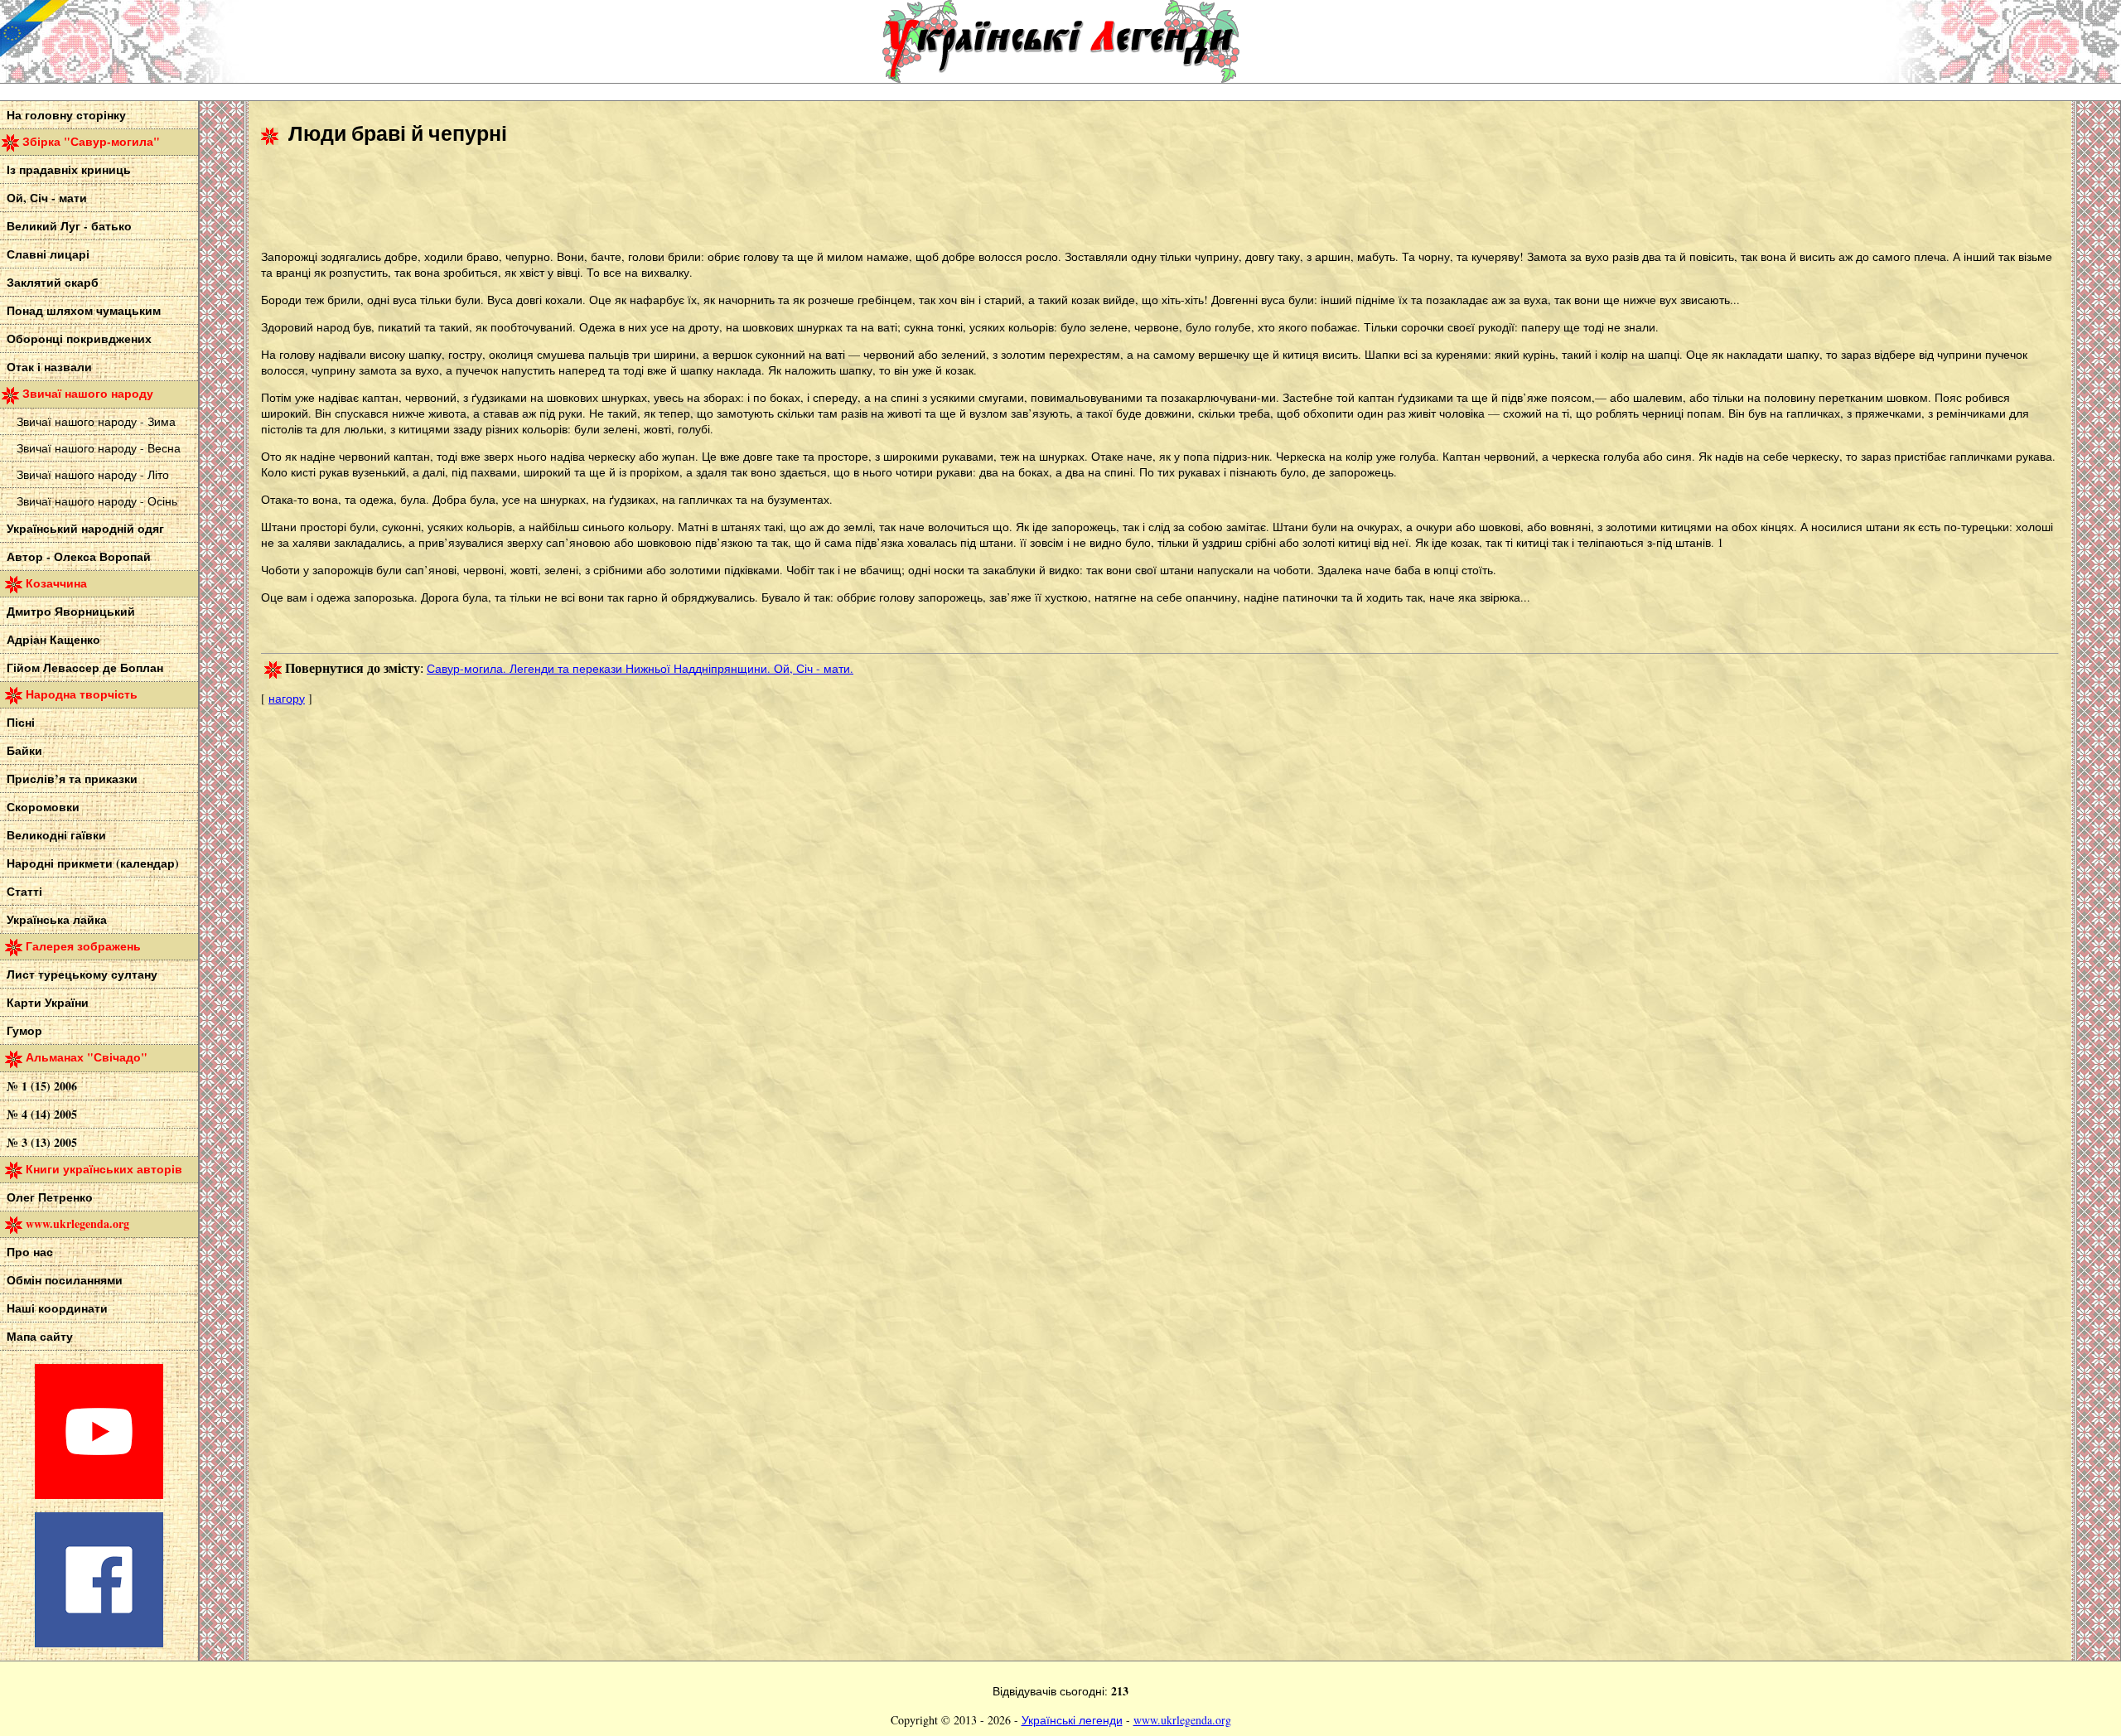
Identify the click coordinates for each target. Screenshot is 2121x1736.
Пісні (21, 722)
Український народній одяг (85, 528)
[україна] (124, 41)
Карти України (48, 1002)
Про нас (30, 1252)
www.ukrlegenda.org (1182, 1720)
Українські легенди (1072, 1720)
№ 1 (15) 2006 (42, 1086)
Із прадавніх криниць (69, 169)
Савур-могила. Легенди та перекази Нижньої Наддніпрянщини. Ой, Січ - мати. (640, 668)
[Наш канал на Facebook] (99, 1643)
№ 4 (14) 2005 (42, 1114)
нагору (287, 698)
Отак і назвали (49, 367)
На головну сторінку (66, 115)
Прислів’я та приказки (72, 779)
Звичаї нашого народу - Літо (93, 474)
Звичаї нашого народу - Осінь (97, 501)
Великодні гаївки (56, 835)
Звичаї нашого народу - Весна (99, 448)
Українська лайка (57, 919)
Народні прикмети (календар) (93, 863)
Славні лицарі (48, 254)
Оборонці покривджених (79, 338)
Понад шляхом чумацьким (84, 310)
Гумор (24, 1030)
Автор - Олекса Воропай (79, 556)
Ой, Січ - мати (47, 198)
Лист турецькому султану (82, 974)
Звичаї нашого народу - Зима (96, 421)
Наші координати (57, 1308)
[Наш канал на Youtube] (99, 1494)
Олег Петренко (50, 1197)
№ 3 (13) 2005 (42, 1142)
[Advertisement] (563, 200)
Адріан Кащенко (53, 639)
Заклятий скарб (53, 282)
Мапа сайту (40, 1336)
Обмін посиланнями (65, 1280)
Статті (24, 891)
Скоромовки (43, 807)
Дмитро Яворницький (71, 611)
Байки (24, 750)
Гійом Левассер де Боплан (85, 667)
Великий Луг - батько (69, 226)
